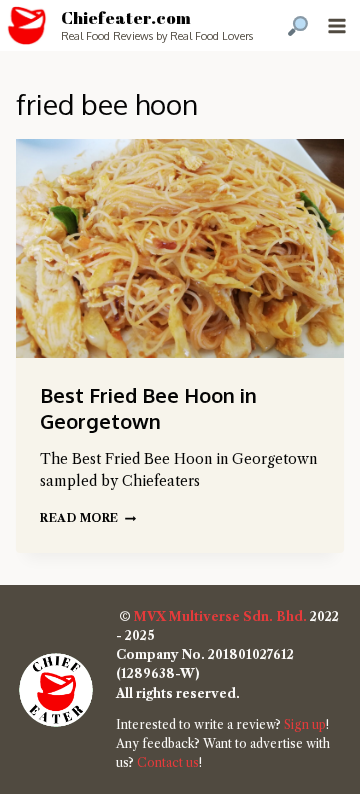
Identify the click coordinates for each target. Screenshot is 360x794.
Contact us (168, 762)
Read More (88, 518)
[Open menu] (336, 25)
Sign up (305, 724)
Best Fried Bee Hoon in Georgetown (148, 408)
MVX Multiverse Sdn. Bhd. (220, 616)
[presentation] (180, 248)
